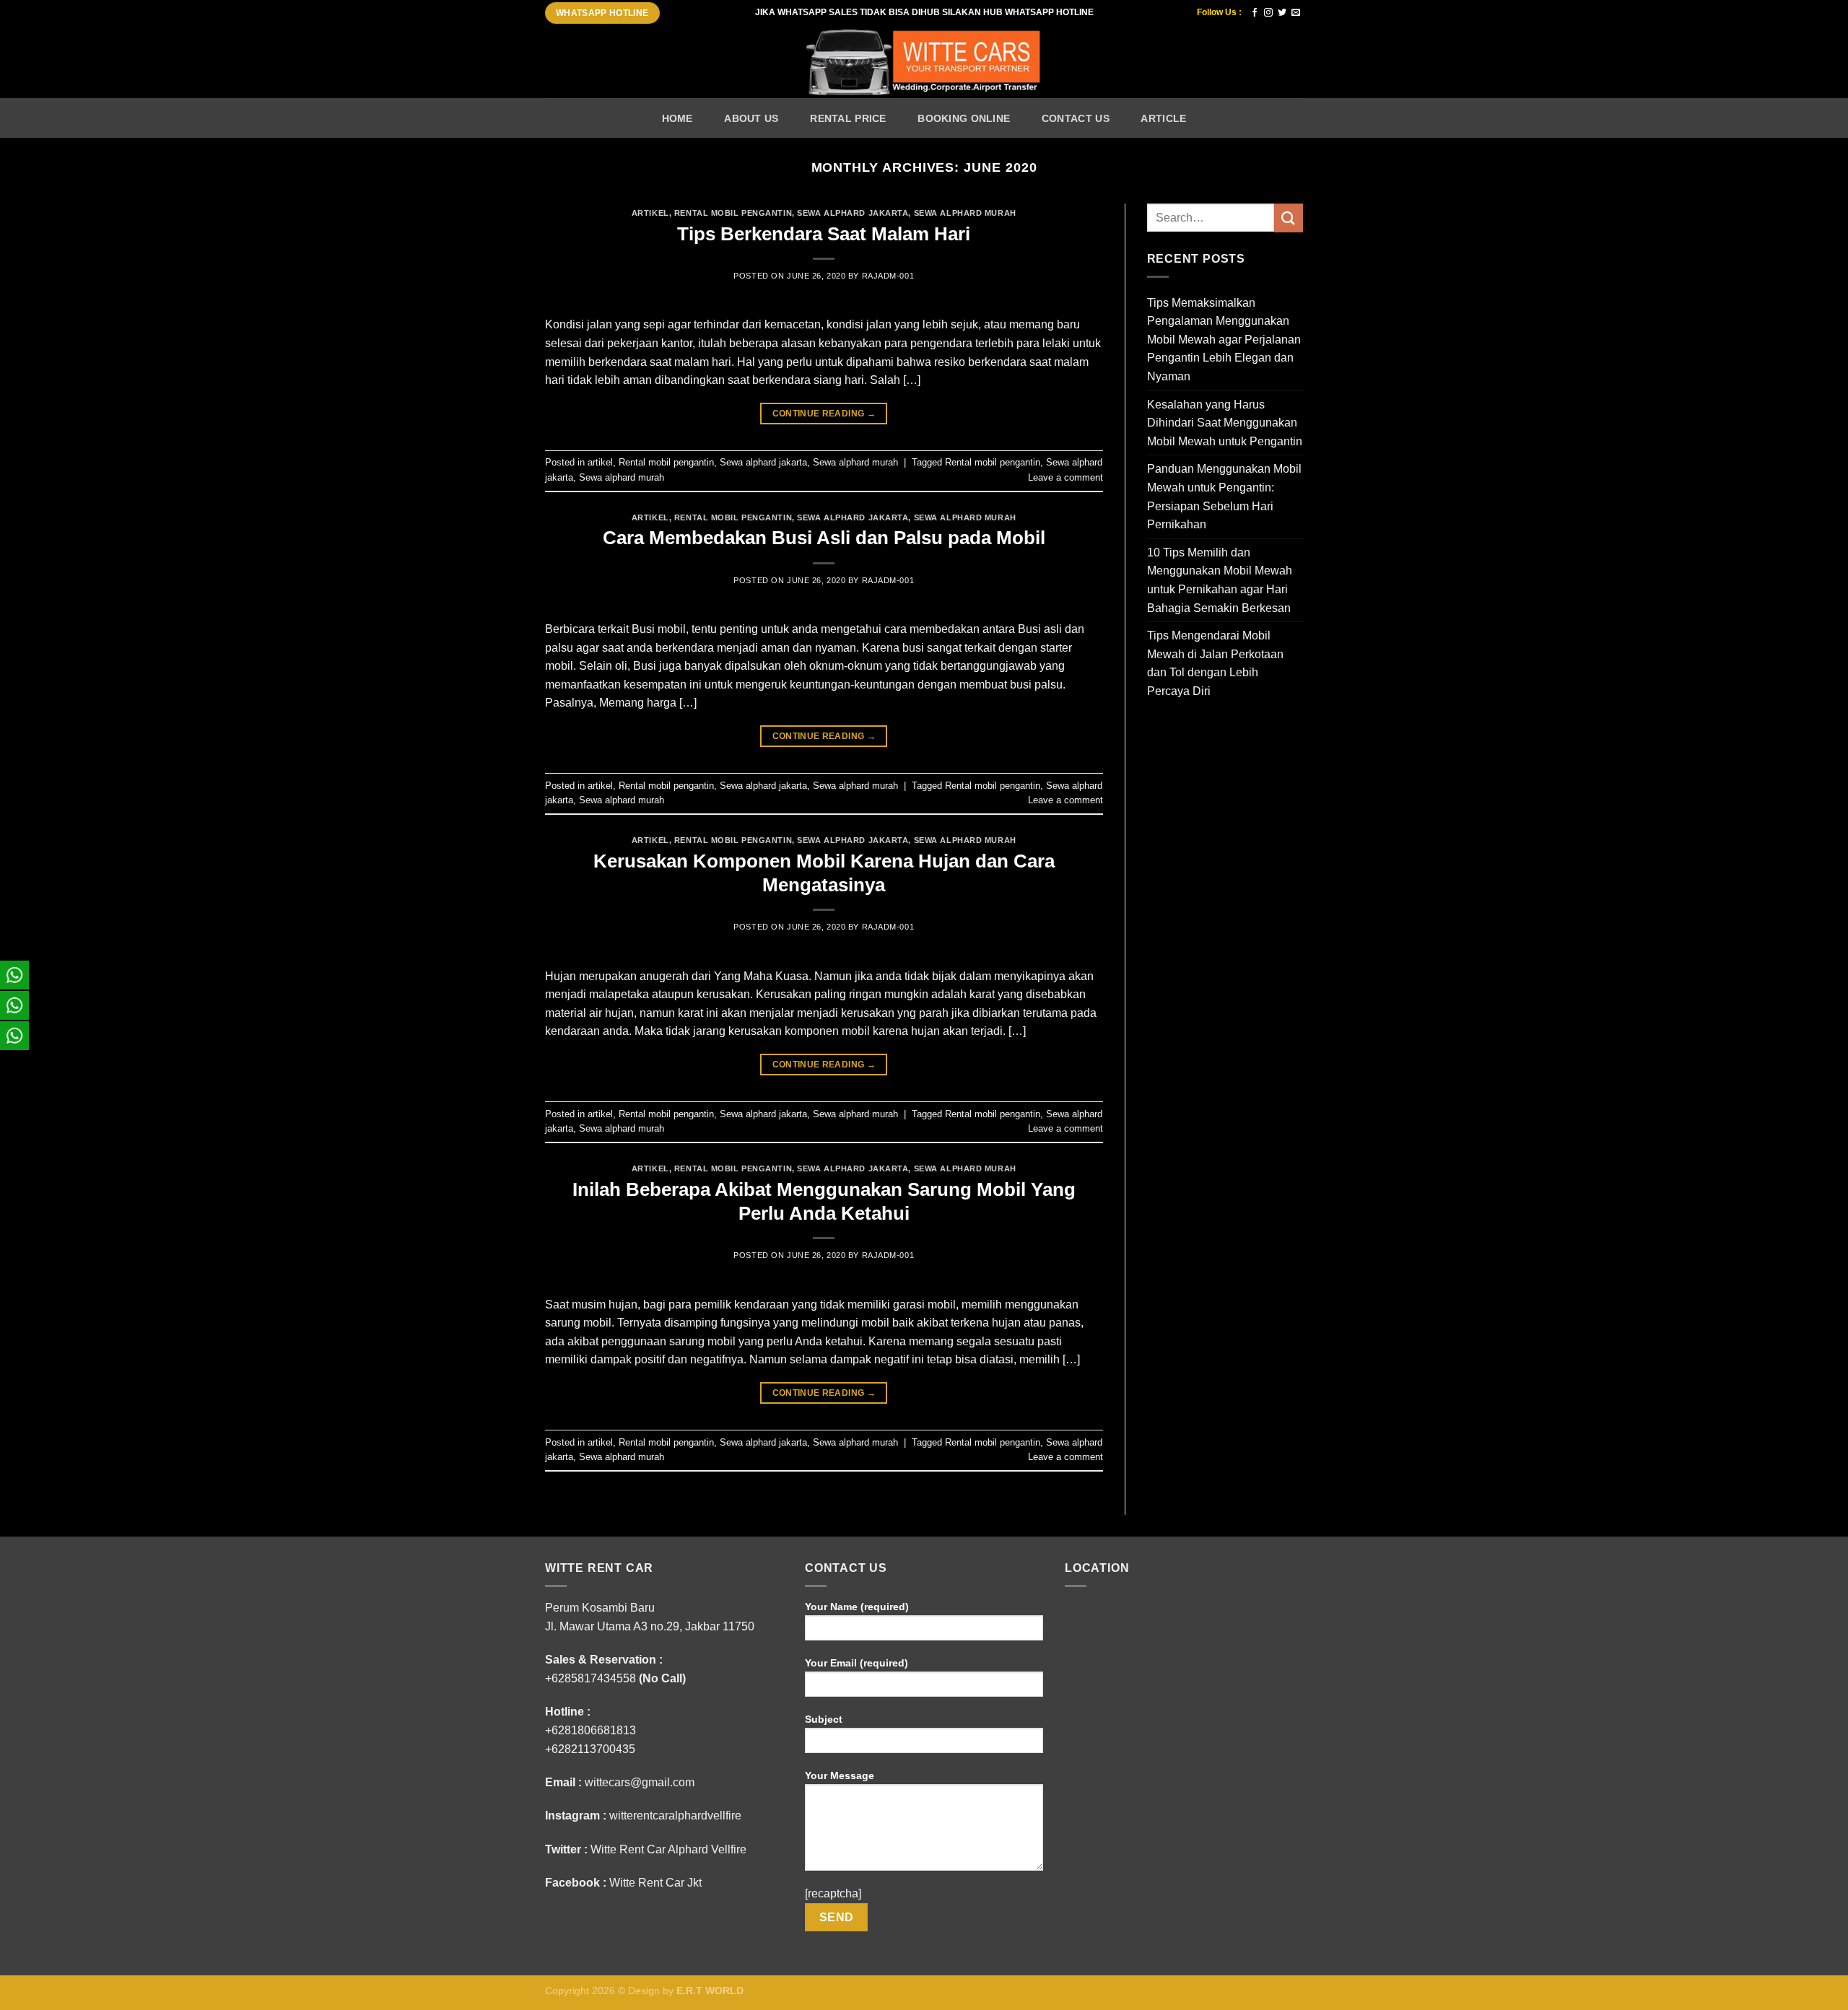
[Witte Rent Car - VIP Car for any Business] (924, 62)
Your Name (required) (857, 1607)
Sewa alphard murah (965, 213)
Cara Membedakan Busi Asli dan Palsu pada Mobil (824, 538)
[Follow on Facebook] (1255, 13)
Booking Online (964, 118)
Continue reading (824, 414)
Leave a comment (1065, 477)
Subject (824, 1719)
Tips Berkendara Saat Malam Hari (824, 234)
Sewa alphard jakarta (853, 213)
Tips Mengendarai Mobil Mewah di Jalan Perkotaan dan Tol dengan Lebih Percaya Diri (1215, 663)
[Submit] (1289, 218)
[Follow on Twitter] (1282, 13)
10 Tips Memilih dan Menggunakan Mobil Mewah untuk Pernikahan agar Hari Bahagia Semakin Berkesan (1220, 580)
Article (1163, 118)
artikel (650, 213)
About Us (751, 118)
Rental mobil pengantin (733, 213)
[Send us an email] (1296, 13)
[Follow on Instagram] (1268, 13)
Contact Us (1076, 118)
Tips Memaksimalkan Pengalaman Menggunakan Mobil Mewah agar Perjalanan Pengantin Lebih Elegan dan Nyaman (1224, 340)
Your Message (840, 1775)
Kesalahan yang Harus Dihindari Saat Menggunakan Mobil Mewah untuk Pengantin (1225, 423)
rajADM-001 (888, 276)
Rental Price (848, 118)
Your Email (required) (857, 1663)
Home (677, 118)
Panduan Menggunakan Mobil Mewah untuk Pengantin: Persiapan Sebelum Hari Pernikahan (1224, 497)
